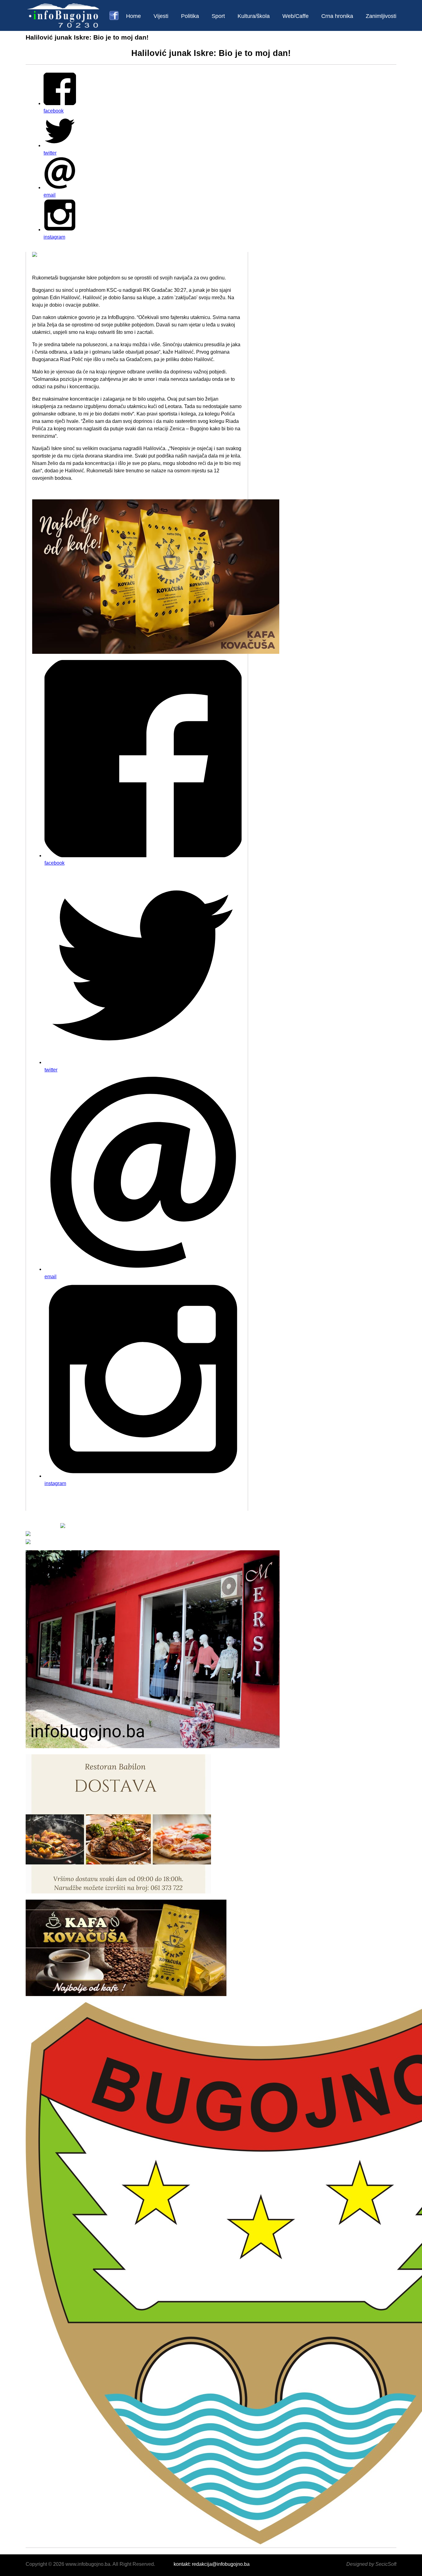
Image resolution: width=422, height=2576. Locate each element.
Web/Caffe (295, 16)
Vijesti (161, 16)
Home (133, 16)
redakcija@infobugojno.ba (221, 2564)
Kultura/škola (254, 16)
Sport (218, 16)
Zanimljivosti (381, 16)
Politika (190, 16)
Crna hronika (337, 16)
